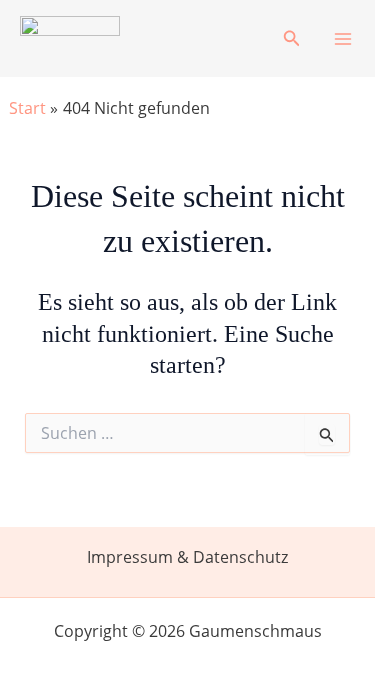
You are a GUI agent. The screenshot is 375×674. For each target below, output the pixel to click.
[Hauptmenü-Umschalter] (343, 39)
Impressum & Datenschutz (187, 557)
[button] (292, 39)
